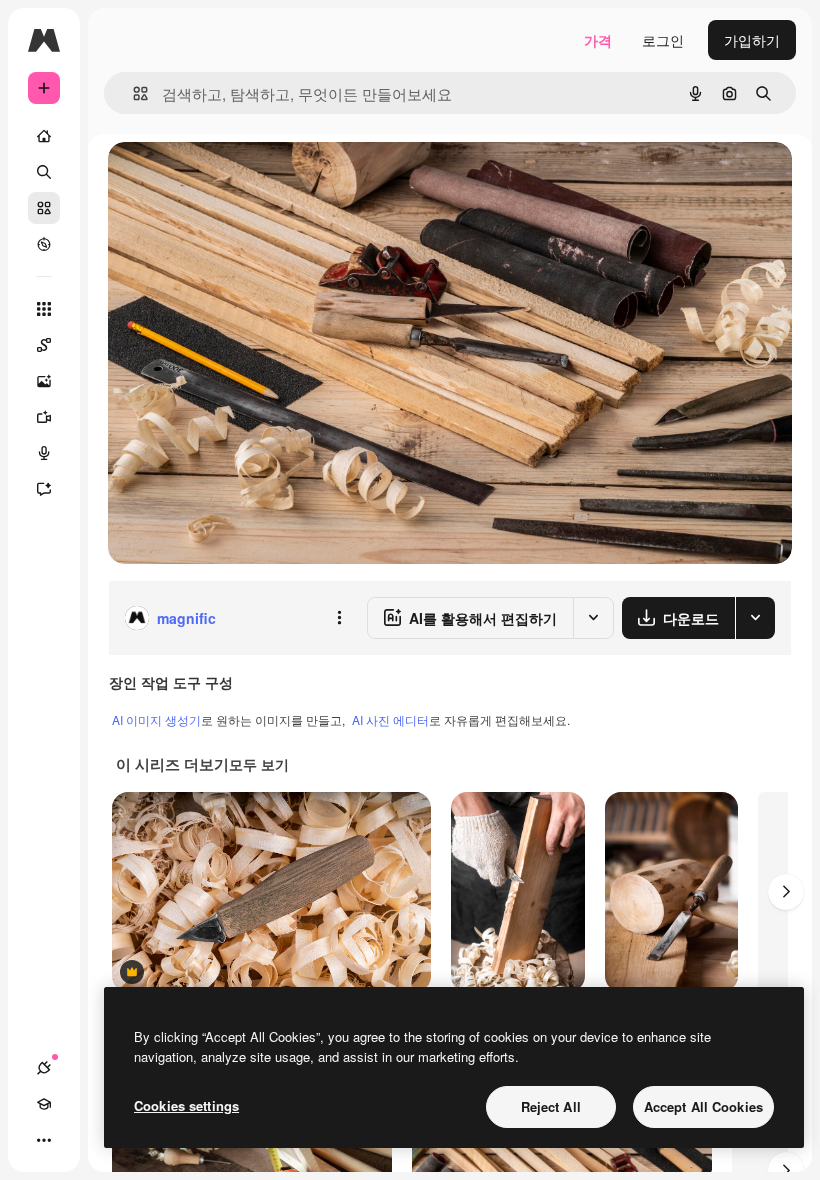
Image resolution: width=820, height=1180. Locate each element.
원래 (223, 179)
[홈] (44, 136)
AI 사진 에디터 (390, 719)
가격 (598, 40)
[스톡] (44, 208)
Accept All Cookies (703, 1106)
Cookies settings (186, 1105)
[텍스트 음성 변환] (44, 453)
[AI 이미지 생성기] (44, 381)
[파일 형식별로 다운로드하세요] (755, 618)
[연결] (44, 1068)
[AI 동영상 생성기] (44, 417)
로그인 (663, 40)
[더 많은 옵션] (339, 618)
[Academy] (44, 1104)
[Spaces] (44, 345)
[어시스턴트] (44, 489)
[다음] (786, 892)
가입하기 (752, 40)
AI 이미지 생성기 (156, 719)
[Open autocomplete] (132, 93)
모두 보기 (259, 764)
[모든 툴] (44, 309)
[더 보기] (44, 1140)
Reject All (551, 1106)
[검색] (44, 172)
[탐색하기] (44, 244)
